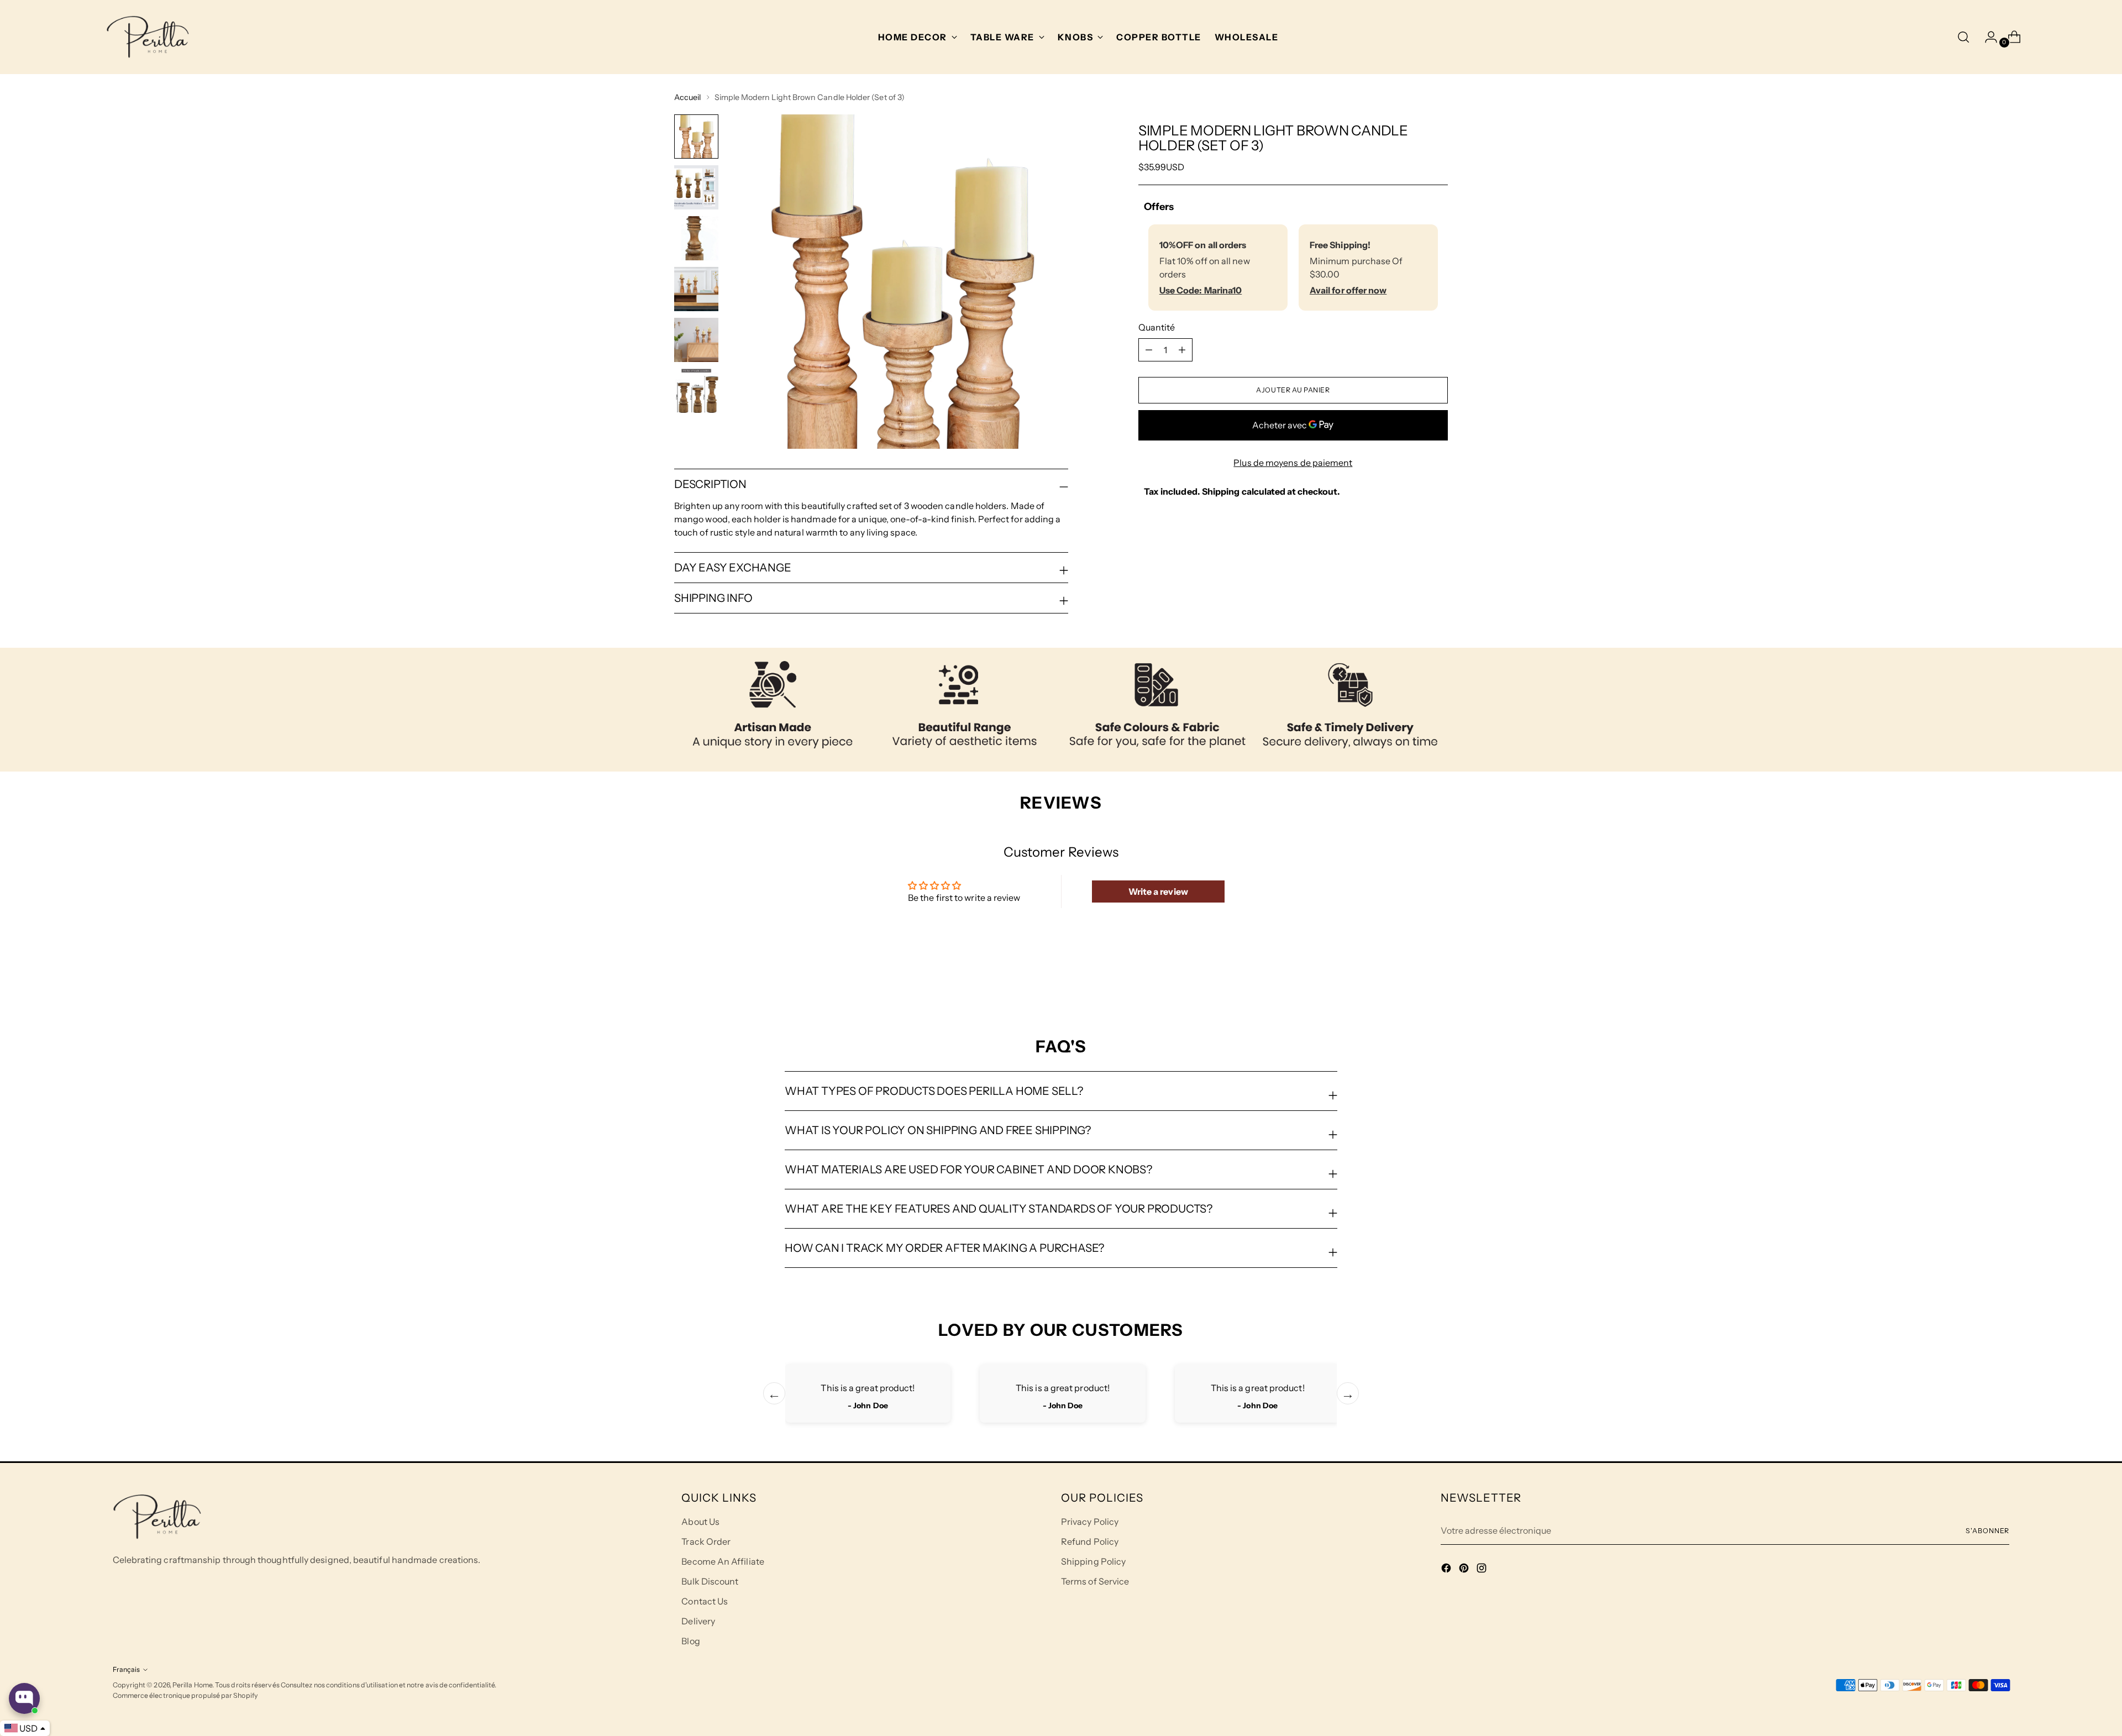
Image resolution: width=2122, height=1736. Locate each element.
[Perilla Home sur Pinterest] (1465, 1570)
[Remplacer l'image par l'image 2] (696, 187)
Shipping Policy (1093, 1561)
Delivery (698, 1621)
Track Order (706, 1541)
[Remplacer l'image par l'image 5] (696, 340)
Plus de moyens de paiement (1293, 463)
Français (126, 1669)
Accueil (688, 97)
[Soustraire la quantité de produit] (1182, 350)
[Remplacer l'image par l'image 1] (696, 137)
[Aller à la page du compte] (1987, 37)
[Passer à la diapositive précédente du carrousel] (1413, 978)
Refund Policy (1090, 1541)
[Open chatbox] (24, 1698)
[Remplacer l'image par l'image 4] (696, 289)
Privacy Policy (1090, 1522)
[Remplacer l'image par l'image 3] (696, 238)
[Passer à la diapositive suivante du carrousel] (1438, 977)
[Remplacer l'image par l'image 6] (696, 391)
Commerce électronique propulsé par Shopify (185, 1695)
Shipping (1221, 491)
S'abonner (1987, 1531)
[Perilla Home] (148, 37)
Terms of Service (1095, 1581)
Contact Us (705, 1601)
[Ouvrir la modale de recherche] (1963, 37)
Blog (690, 1641)
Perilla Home (192, 1685)
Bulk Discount (710, 1581)
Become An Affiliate (723, 1561)
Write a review (1158, 891)
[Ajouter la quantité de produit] (1149, 350)
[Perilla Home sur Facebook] (1447, 1570)
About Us (700, 1522)
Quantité (1157, 327)
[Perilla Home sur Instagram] (1483, 1570)
